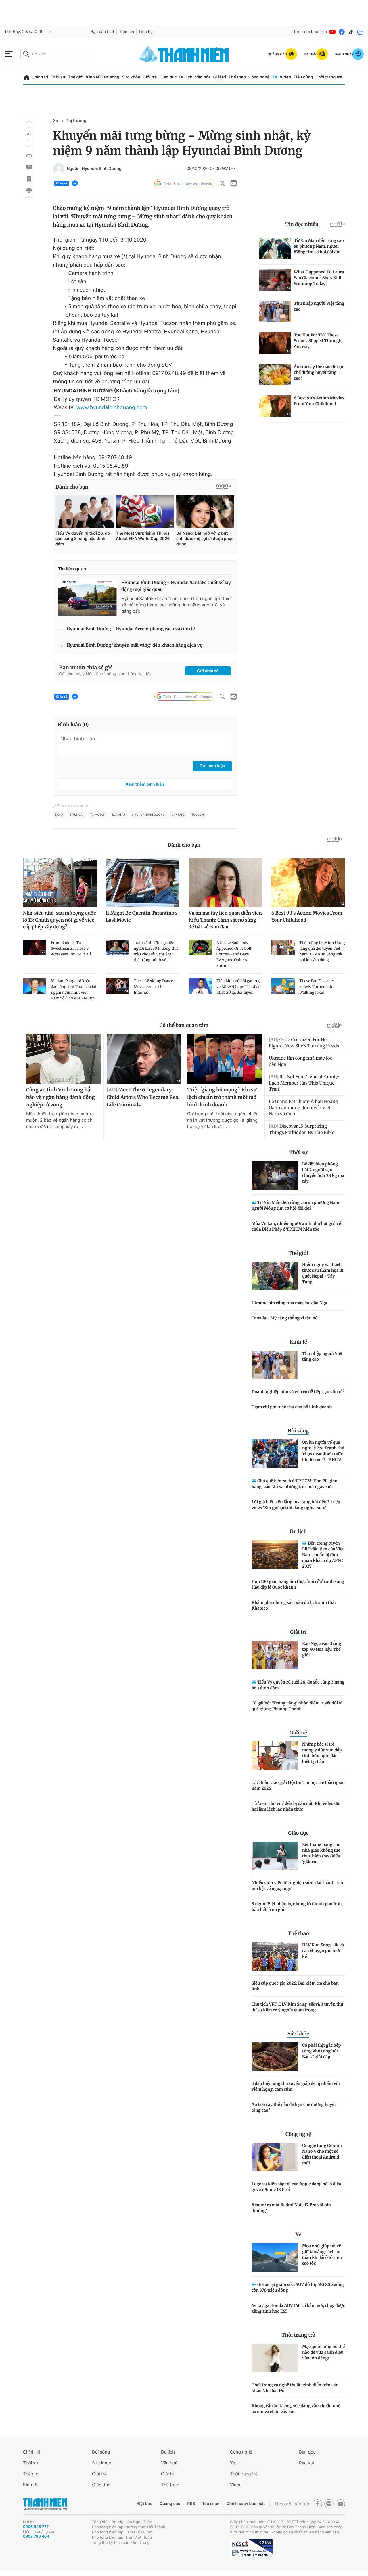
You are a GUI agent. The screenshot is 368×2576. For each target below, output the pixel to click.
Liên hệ (146, 32)
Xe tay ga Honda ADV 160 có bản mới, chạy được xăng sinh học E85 (298, 2308)
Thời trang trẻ (329, 77)
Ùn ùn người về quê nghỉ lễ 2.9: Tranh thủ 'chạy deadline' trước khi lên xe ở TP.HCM (323, 1451)
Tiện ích (126, 32)
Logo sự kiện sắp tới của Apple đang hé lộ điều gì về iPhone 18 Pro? (297, 2187)
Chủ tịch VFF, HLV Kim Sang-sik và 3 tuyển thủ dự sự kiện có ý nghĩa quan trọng (297, 2007)
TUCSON (198, 815)
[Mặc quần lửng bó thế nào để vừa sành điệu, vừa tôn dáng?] (275, 2358)
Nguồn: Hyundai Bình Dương (94, 169)
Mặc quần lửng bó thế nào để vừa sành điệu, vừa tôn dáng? (323, 2352)
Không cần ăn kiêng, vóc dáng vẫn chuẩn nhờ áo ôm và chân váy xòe (296, 2409)
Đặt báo (145, 2504)
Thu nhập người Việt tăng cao (322, 1356)
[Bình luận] (29, 167)
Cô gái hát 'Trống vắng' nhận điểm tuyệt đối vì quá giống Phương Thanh (297, 1706)
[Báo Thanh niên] (45, 2504)
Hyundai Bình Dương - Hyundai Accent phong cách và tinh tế (131, 629)
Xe (275, 77)
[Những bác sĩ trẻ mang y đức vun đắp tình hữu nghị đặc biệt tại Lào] (275, 1756)
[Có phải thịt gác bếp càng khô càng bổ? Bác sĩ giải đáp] (275, 2057)
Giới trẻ (150, 77)
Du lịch (186, 77)
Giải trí (220, 77)
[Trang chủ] (27, 77)
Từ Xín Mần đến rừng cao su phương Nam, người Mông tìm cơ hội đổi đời (296, 1205)
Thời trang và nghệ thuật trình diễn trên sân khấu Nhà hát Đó (295, 2388)
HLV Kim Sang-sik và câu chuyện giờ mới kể (323, 1951)
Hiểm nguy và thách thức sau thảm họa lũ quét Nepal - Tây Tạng (323, 1273)
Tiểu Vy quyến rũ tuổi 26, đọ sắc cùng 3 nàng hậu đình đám (298, 1685)
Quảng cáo (170, 2504)
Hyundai (77, 815)
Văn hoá (169, 2463)
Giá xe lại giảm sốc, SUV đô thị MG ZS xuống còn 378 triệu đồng (298, 2287)
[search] (58, 54)
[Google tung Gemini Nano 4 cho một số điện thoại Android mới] (275, 2157)
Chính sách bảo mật (246, 2504)
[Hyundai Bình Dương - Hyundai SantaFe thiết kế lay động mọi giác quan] (87, 598)
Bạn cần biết (102, 32)
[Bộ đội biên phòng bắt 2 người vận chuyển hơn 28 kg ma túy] (275, 1175)
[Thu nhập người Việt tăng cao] (275, 1365)
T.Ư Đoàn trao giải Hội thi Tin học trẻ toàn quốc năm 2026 (298, 1785)
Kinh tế (93, 77)
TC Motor (98, 815)
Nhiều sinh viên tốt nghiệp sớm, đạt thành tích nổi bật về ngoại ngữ (297, 1886)
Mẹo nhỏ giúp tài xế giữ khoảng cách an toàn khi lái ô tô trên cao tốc (322, 2255)
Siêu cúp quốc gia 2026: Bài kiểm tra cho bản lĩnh (295, 1986)
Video (285, 77)
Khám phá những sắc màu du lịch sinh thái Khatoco (294, 1605)
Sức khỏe (131, 77)
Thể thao (237, 77)
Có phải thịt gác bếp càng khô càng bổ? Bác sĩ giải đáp (321, 2051)
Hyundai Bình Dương (148, 815)
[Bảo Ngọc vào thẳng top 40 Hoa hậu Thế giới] (275, 1655)
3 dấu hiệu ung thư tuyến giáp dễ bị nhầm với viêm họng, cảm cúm (296, 2086)
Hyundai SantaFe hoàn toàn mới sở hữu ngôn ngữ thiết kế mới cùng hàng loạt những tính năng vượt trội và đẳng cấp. (177, 605)
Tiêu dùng (303, 77)
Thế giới (76, 77)
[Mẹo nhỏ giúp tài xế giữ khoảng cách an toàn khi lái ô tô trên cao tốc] (275, 2257)
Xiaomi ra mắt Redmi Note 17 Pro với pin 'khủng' (291, 2208)
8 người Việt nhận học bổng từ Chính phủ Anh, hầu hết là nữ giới (297, 1907)
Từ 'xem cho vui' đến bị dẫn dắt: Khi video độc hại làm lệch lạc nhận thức (296, 1806)
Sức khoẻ (101, 2463)
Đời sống (111, 77)
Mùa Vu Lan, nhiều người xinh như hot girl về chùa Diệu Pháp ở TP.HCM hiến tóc (296, 1226)
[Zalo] (360, 32)
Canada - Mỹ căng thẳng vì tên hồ (285, 1318)
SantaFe (178, 815)
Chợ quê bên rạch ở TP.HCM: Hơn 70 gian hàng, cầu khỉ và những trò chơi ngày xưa (295, 1484)
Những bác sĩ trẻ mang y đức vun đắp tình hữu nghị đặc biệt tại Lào (322, 1753)
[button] (29, 125)
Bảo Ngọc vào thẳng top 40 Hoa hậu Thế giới (322, 1649)
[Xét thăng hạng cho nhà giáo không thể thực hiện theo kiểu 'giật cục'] (275, 1856)
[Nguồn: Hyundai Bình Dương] (59, 169)
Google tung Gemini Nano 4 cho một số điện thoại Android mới (322, 2154)
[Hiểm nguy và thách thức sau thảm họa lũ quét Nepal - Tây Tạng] (275, 1276)
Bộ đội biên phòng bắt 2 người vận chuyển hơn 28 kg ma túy (323, 1173)
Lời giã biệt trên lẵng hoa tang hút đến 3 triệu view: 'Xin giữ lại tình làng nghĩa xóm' (296, 1505)
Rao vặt (307, 2463)
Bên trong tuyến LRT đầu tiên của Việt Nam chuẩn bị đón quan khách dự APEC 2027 (323, 1555)
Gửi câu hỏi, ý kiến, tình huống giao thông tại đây (105, 674)
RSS (191, 2504)
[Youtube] (333, 32)
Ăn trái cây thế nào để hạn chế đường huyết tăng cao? (294, 2107)
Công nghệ (259, 77)
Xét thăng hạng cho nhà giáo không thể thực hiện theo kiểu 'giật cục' (321, 1853)
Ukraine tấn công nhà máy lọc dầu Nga (289, 1303)
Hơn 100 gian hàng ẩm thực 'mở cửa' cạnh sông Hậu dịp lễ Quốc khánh (298, 1584)
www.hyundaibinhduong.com (112, 408)
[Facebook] (342, 32)
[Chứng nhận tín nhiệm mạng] (252, 2549)
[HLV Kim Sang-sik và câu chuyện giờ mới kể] (275, 1956)
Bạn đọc (307, 2452)
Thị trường (76, 121)
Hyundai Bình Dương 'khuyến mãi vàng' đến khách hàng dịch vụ (135, 645)
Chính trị (40, 77)
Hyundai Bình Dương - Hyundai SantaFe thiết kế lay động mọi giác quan (176, 586)
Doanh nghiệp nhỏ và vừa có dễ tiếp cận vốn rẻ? (298, 1392)
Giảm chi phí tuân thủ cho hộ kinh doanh (292, 1407)
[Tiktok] (351, 32)
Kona (59, 815)
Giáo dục (168, 77)
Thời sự (58, 77)
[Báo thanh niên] (184, 54)
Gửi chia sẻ (208, 671)
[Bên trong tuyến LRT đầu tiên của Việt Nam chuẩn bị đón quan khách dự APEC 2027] (275, 1554)
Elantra (119, 815)
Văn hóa (203, 77)
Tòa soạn (211, 2504)
